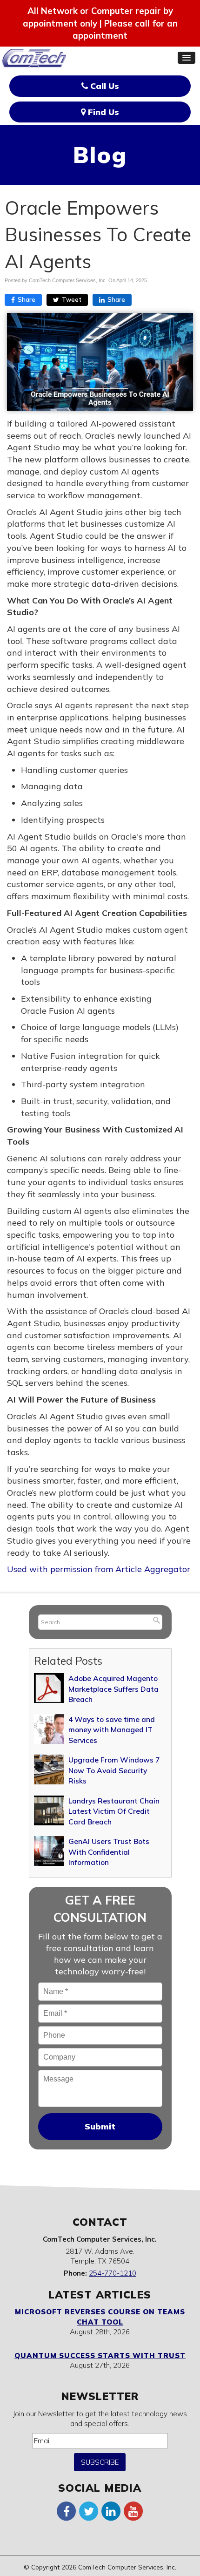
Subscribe (100, 2462)
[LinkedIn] (111, 2511)
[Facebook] (67, 2511)
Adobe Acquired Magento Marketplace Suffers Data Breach (113, 1689)
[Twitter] (89, 2511)
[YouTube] (133, 2511)
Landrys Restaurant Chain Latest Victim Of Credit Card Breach (114, 1811)
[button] (187, 58)
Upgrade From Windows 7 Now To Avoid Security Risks (114, 1770)
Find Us (102, 112)
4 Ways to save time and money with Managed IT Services (112, 1730)
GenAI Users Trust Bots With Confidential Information (109, 1852)
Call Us (103, 86)
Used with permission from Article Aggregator (99, 1569)
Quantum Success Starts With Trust (100, 2356)
